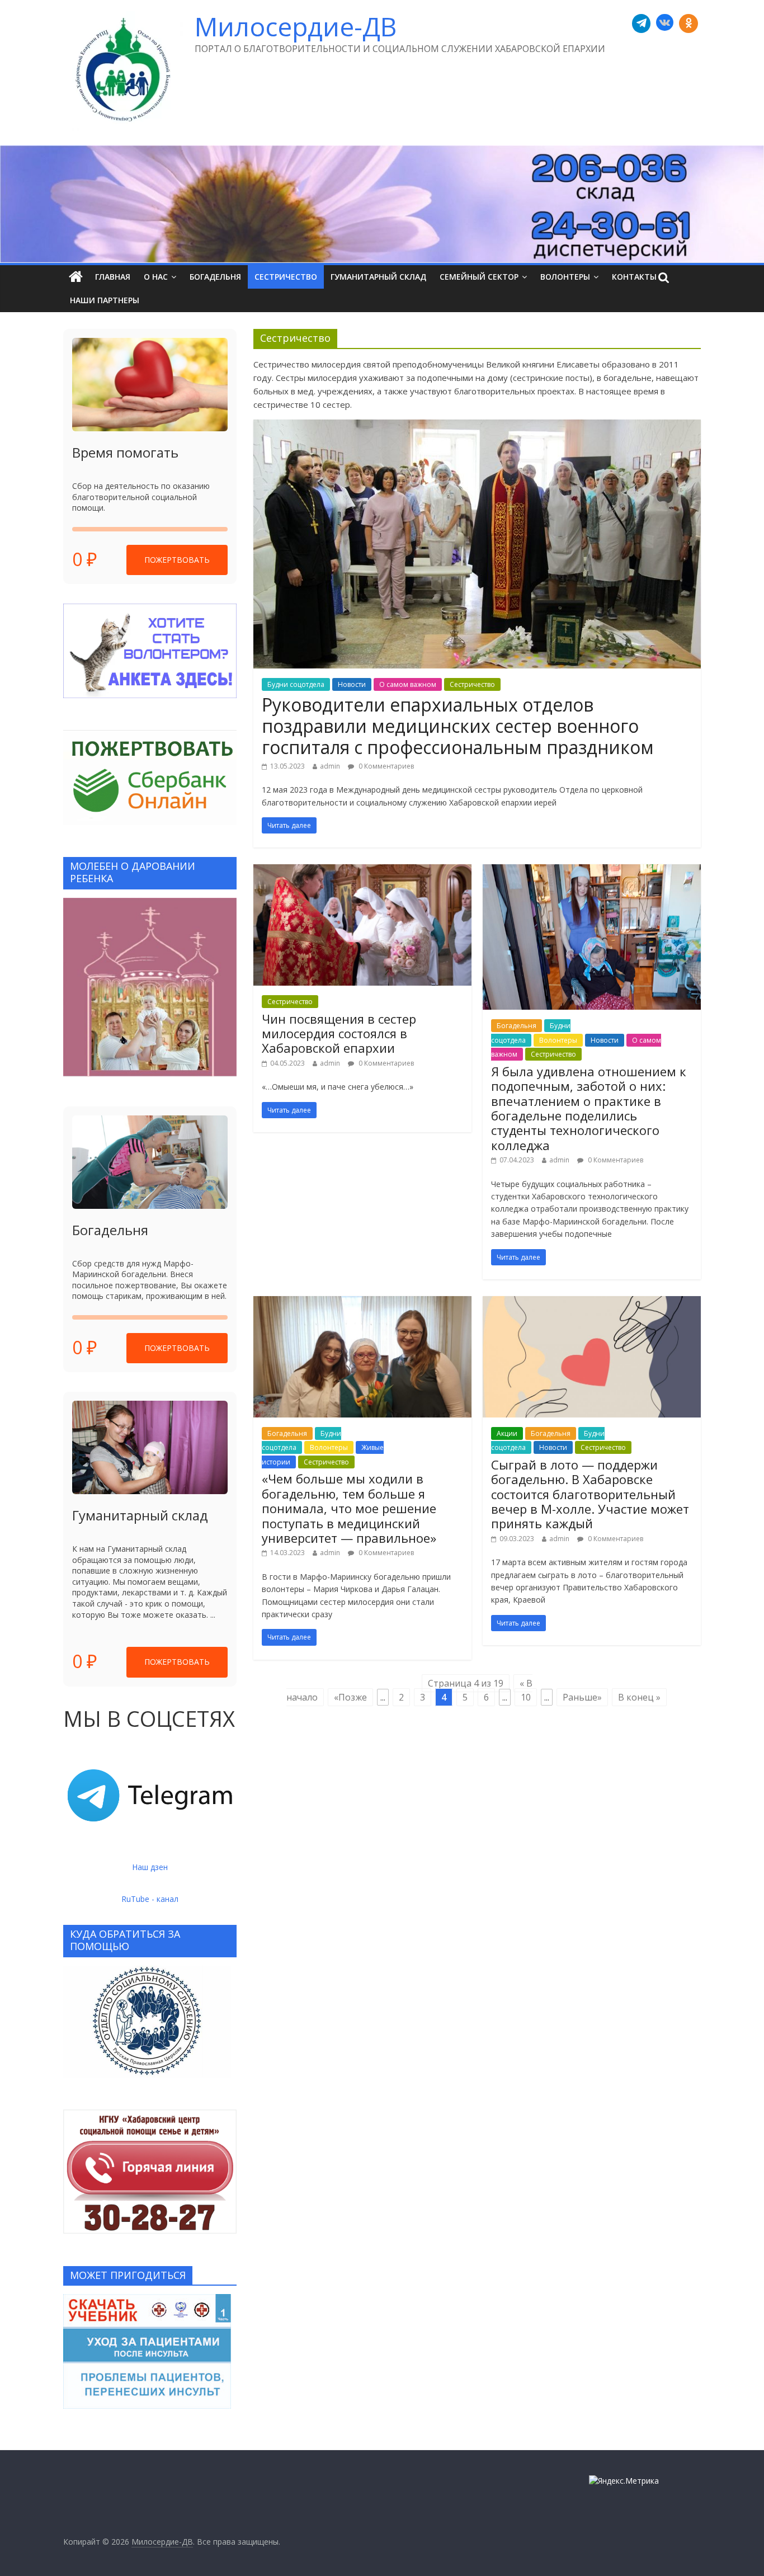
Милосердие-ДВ (296, 26)
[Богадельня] (150, 1162)
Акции (507, 1433)
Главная (113, 277)
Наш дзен (150, 1867)
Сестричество (286, 277)
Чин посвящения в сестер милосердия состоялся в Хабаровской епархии (339, 1033)
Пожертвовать (177, 560)
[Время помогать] (150, 385)
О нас (156, 277)
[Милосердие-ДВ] (382, 204)
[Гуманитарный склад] (150, 1447)
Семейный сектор (479, 277)
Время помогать (125, 452)
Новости (352, 684)
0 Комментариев (385, 766)
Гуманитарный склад (378, 277)
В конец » (639, 1697)
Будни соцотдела (296, 684)
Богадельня (215, 277)
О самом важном (408, 684)
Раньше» (582, 1697)
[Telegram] (642, 23)
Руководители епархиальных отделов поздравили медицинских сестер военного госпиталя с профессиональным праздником (458, 726)
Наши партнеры (105, 300)
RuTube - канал (150, 1899)
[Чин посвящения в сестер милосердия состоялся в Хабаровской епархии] (362, 871)
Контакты (634, 277)
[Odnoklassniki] (688, 23)
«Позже (350, 1697)
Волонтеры (565, 277)
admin (330, 766)
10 (526, 1697)
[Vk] (665, 23)
